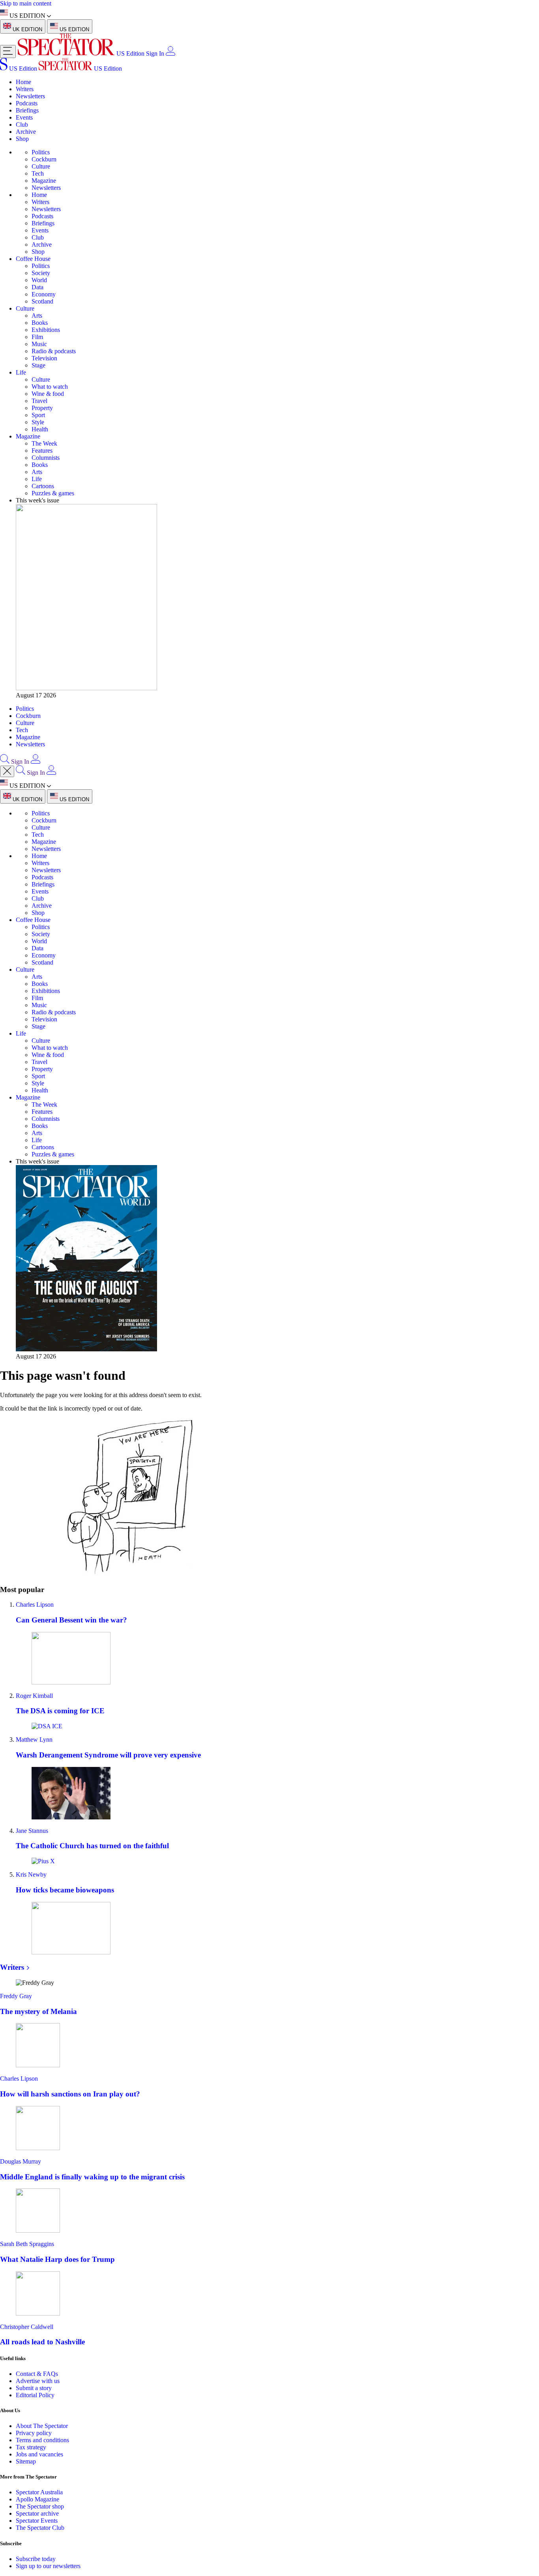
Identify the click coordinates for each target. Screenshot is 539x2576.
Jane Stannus (32, 1831)
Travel (39, 401)
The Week (44, 443)
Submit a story (34, 2388)
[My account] (170, 53)
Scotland (42, 301)
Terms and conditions (42, 2440)
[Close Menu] (7, 771)
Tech (38, 173)
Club (22, 125)
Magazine (44, 181)
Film (37, 337)
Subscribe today (36, 2559)
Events (24, 117)
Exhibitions (46, 330)
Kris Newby (31, 1874)
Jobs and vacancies (39, 2454)
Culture (41, 166)
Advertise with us (38, 2381)
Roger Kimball (34, 1696)
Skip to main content (26, 3)
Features (42, 451)
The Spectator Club (40, 2528)
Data (37, 287)
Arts (37, 316)
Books (40, 323)
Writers (25, 89)
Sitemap (26, 2461)
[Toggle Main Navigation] (8, 52)
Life (21, 372)
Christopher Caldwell (27, 2327)
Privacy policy (34, 2433)
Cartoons (43, 486)
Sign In (155, 53)
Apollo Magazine (37, 2499)
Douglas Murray (21, 2161)
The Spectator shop (40, 2506)
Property (42, 408)
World (39, 280)
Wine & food (48, 394)
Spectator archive (37, 2513)
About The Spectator (42, 2426)
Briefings (27, 110)
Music (39, 344)
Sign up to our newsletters (48, 2566)
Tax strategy (31, 2447)
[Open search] (5, 762)
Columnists (46, 458)
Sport (38, 415)
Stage (38, 365)
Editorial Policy (35, 2395)
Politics (41, 152)
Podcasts (27, 103)
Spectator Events (37, 2521)
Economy (44, 294)
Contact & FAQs (37, 2374)
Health (40, 429)
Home (23, 82)
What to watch (50, 387)
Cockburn (44, 159)
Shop (22, 139)
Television (44, 358)
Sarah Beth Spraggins (27, 2244)
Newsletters (30, 96)
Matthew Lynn (34, 1740)
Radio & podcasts (54, 351)
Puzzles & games (53, 493)
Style (38, 422)
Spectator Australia (39, 2492)
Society (41, 273)
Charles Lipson (35, 1605)
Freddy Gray (16, 1996)
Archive (26, 132)
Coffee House (33, 259)
